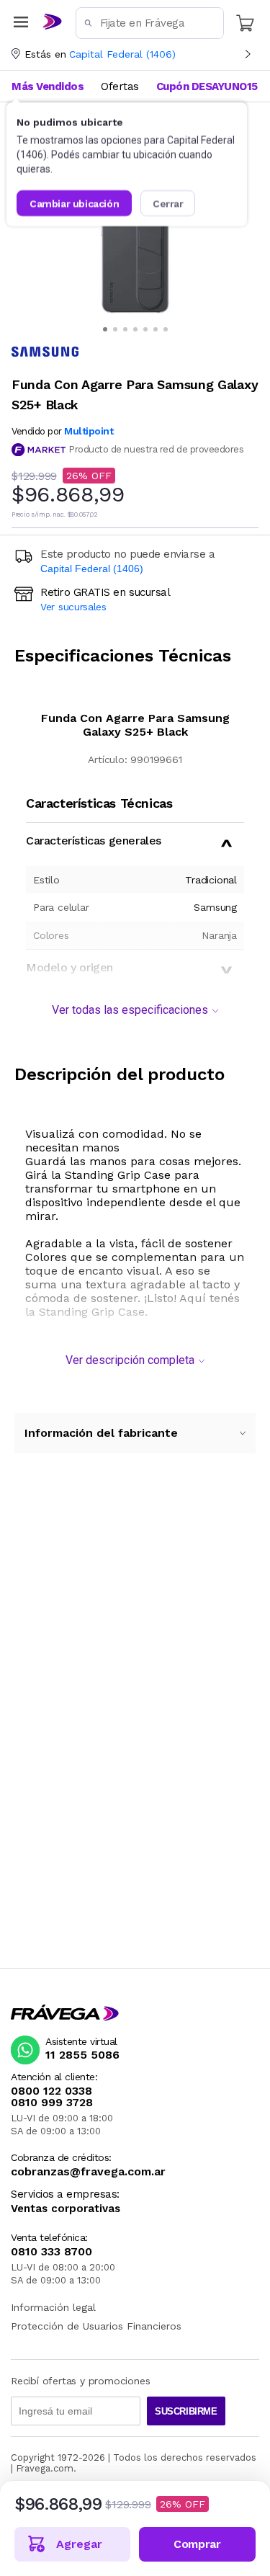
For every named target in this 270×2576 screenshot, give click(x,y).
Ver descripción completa (130, 1360)
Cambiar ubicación (74, 203)
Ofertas (120, 86)
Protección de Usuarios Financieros (96, 2326)
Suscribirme (186, 2411)
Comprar (197, 2544)
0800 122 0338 (51, 2091)
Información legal (53, 2307)
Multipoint (89, 431)
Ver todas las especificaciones (130, 1010)
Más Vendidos (48, 86)
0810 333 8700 (51, 2252)
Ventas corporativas (66, 2209)
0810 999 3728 (52, 2103)
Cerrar (168, 203)
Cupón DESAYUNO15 (207, 86)
